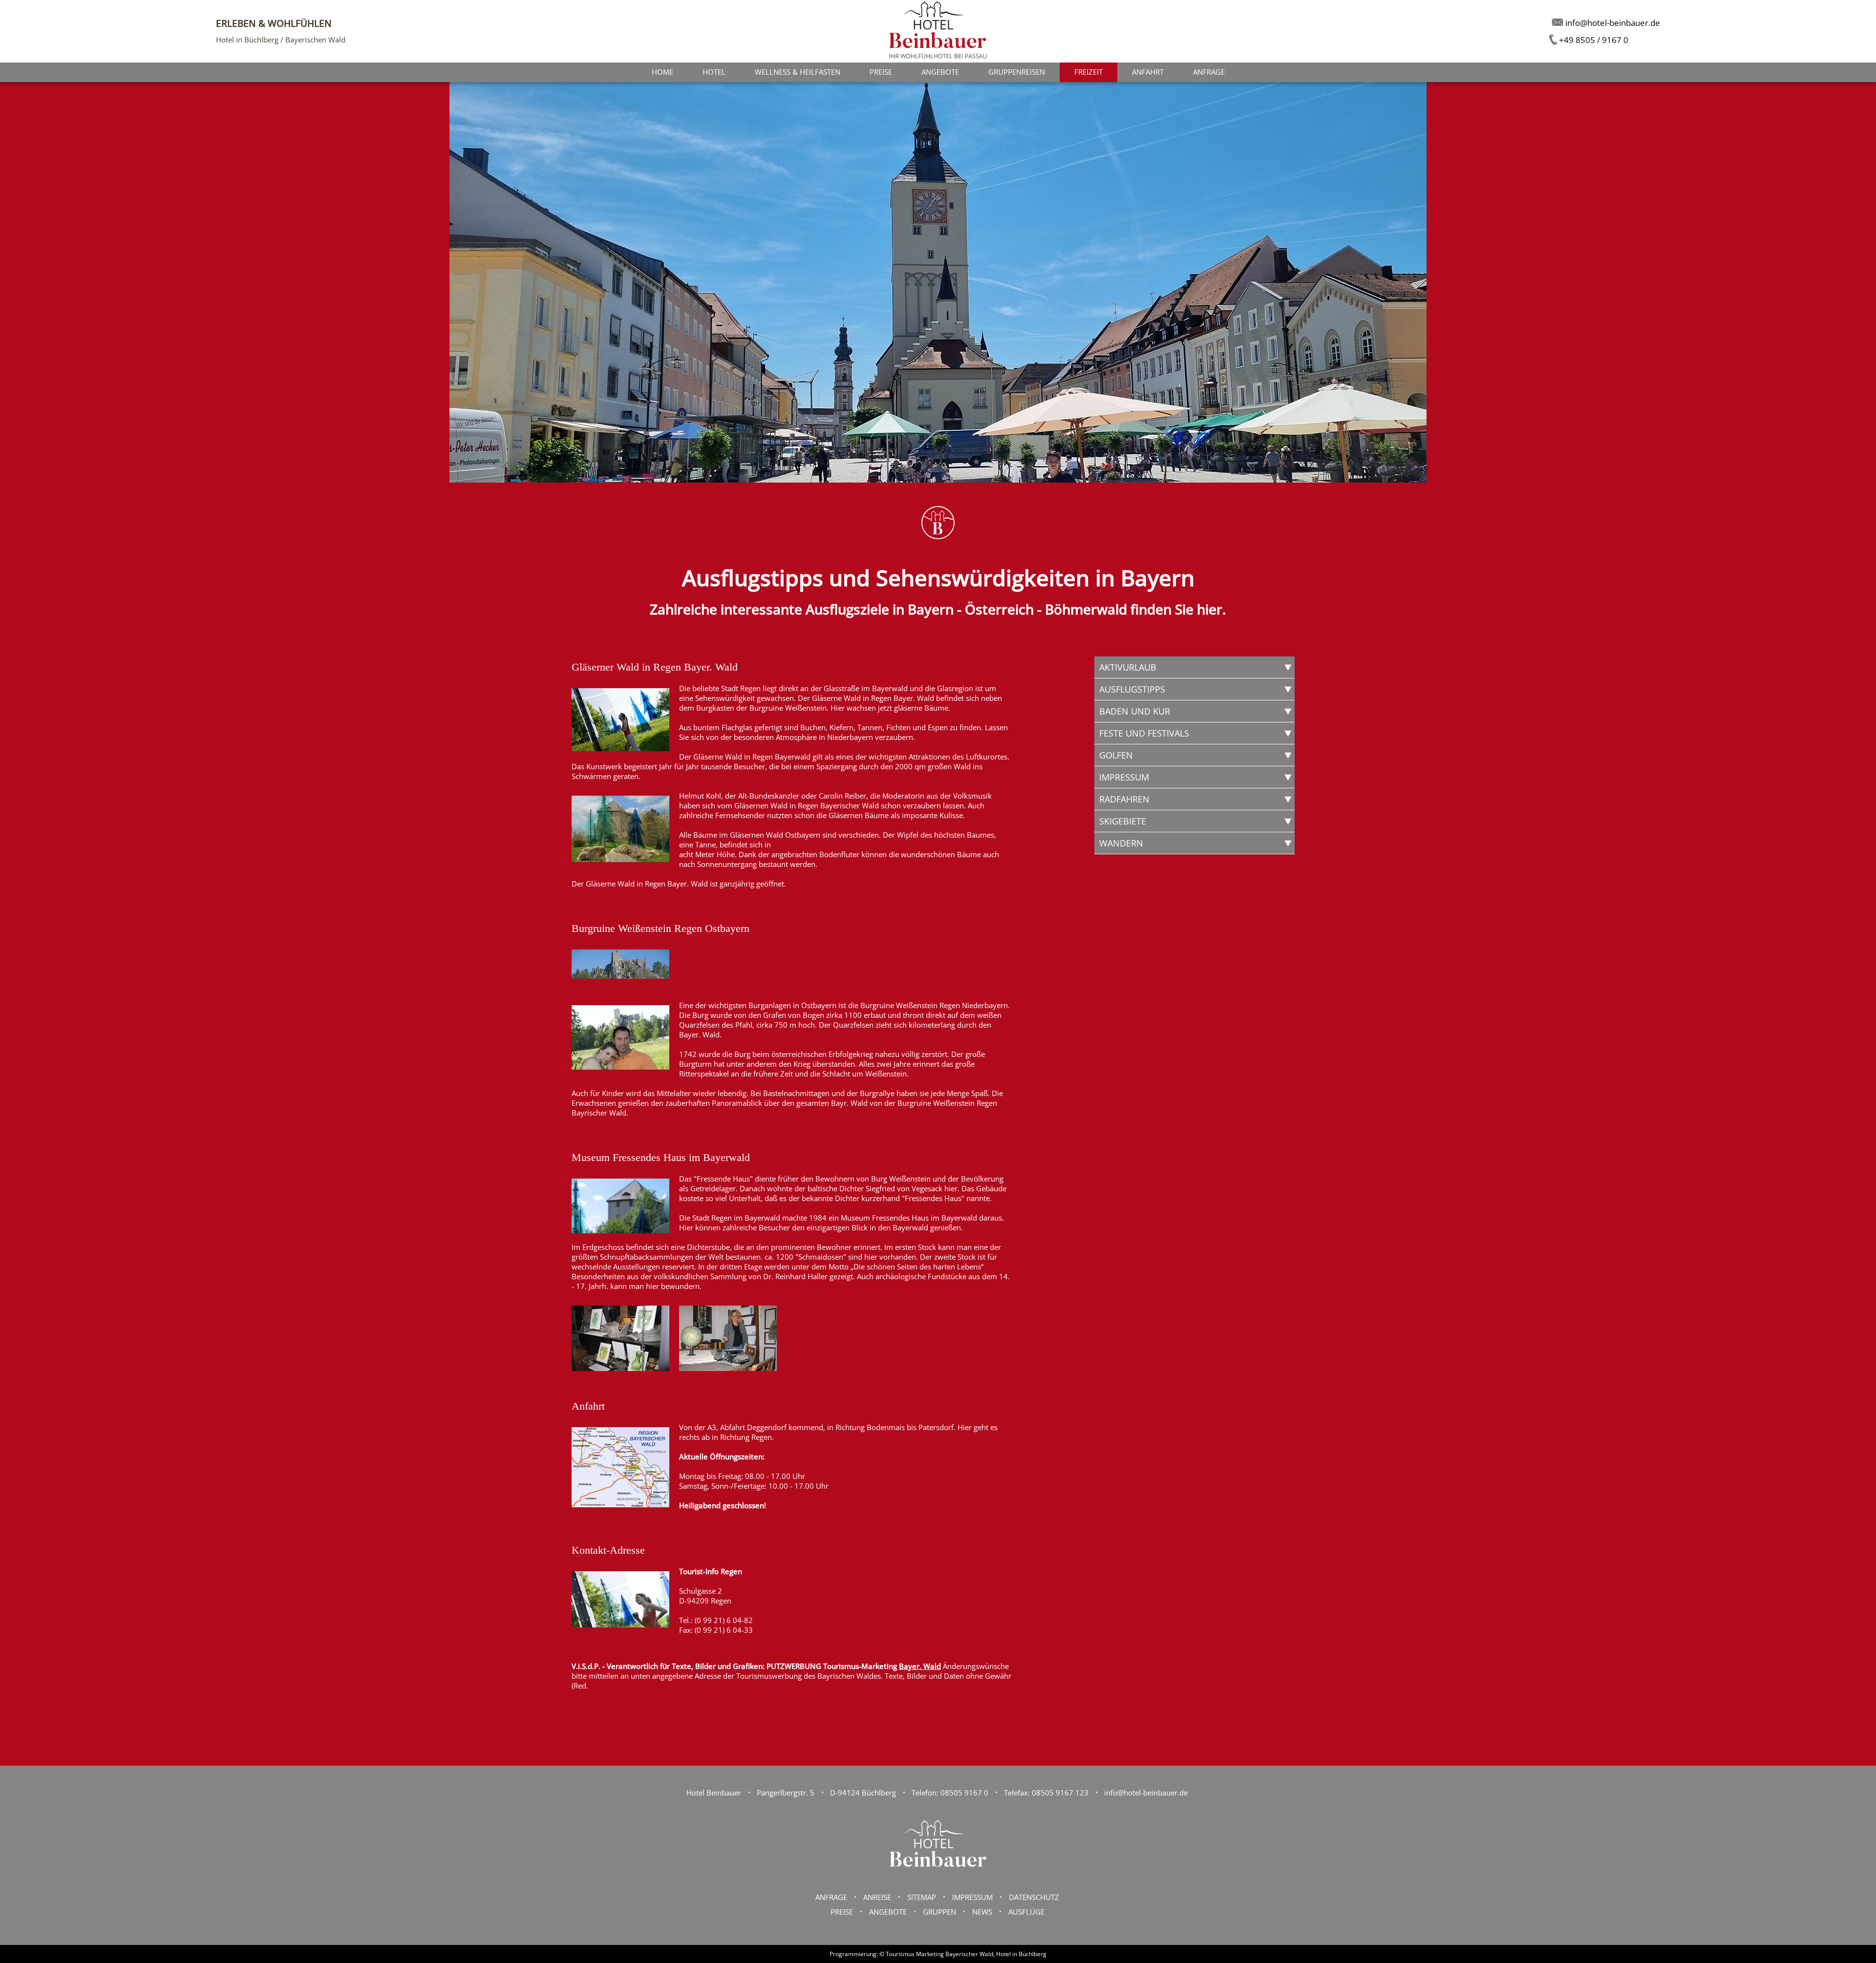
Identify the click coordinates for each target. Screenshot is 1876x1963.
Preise (881, 72)
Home (662, 72)
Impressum (972, 1897)
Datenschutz (1034, 1897)
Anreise (877, 1897)
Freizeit (1088, 72)
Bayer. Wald (920, 1666)
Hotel (714, 72)
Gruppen (939, 1912)
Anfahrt (1148, 72)
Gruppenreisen (1017, 72)
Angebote (940, 72)
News (982, 1912)
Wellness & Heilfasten (798, 72)
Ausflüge (1026, 1912)
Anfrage (1209, 72)
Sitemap (922, 1897)
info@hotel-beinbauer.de (1146, 1793)
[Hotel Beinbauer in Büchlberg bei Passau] (938, 1878)
